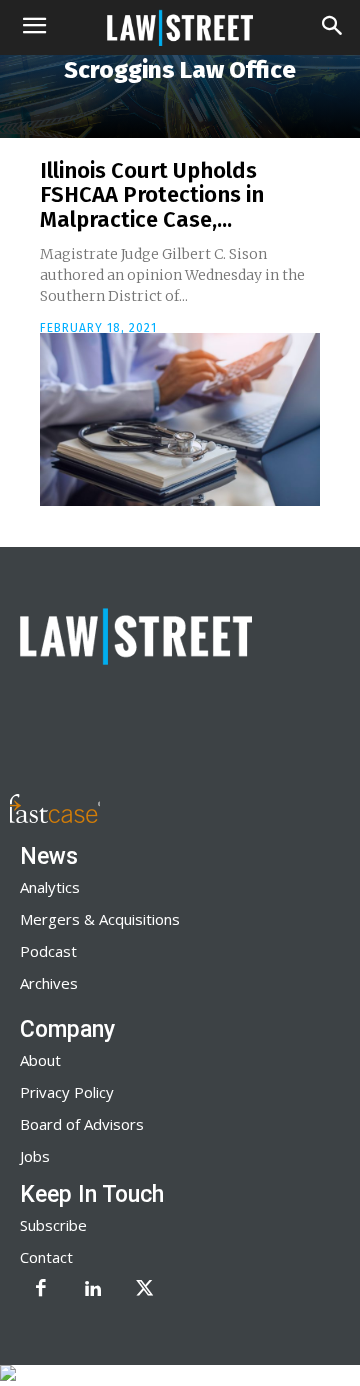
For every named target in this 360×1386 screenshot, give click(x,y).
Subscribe (53, 1225)
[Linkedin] (93, 1290)
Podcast (48, 951)
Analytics (50, 887)
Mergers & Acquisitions (100, 919)
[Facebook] (41, 1290)
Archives (49, 983)
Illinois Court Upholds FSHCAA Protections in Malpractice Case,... (152, 194)
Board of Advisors (82, 1124)
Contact (46, 1257)
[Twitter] (145, 1290)
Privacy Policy (67, 1092)
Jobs (35, 1156)
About (40, 1060)
